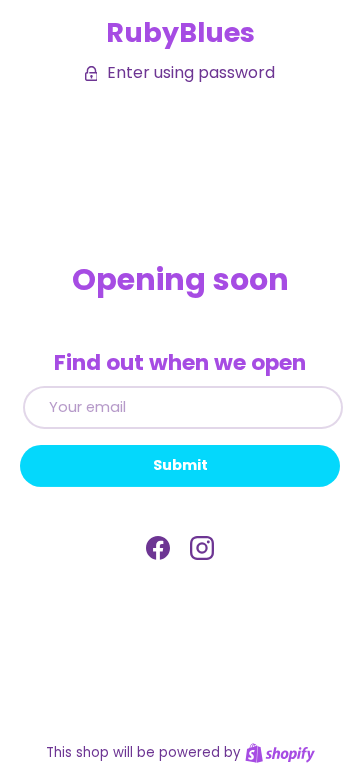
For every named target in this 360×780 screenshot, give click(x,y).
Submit (180, 465)
